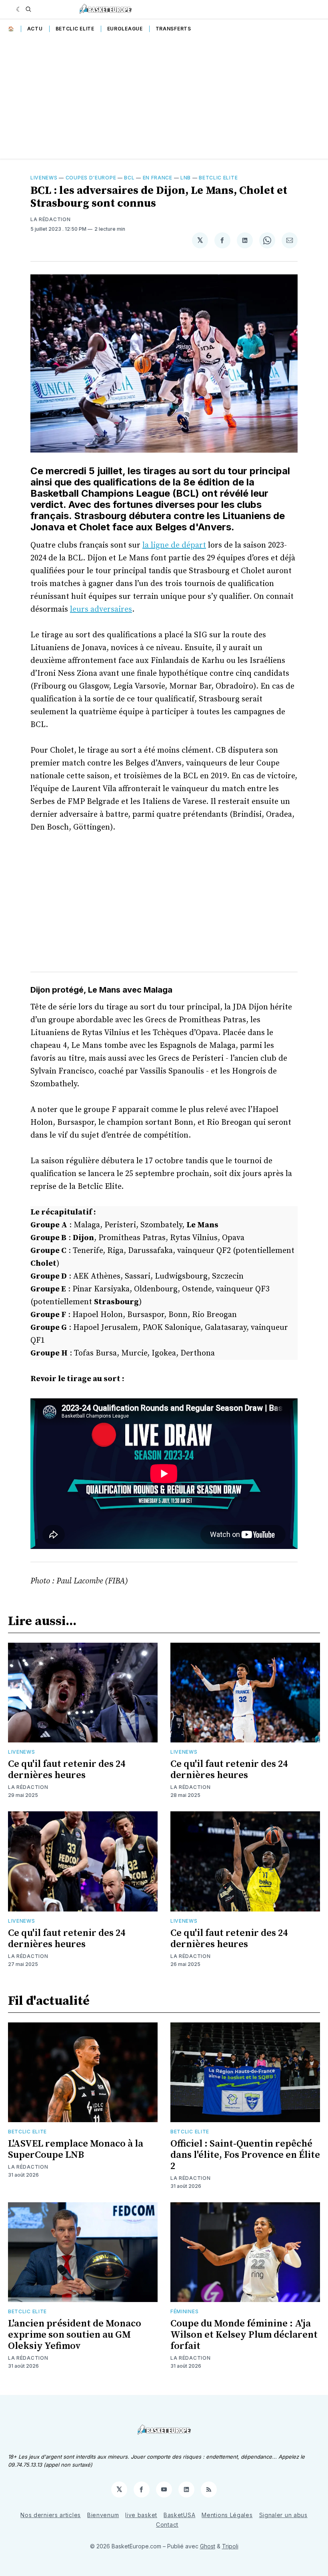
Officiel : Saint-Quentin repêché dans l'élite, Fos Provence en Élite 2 (245, 2155)
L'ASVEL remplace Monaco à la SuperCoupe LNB (76, 2149)
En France (158, 178)
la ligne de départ (174, 545)
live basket (141, 2515)
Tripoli (230, 2546)
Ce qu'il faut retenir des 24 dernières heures (67, 1770)
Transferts (173, 29)
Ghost (208, 2546)
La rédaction (50, 219)
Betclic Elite (75, 29)
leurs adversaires (101, 609)
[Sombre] (19, 9)
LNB (186, 178)
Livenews (44, 178)
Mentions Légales (227, 2515)
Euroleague (125, 29)
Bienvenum (103, 2515)
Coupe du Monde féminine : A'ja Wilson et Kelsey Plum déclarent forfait (244, 2335)
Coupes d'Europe (91, 178)
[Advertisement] (164, 99)
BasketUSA (179, 2515)
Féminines (184, 2311)
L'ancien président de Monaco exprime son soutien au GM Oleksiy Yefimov (75, 2335)
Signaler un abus (283, 2515)
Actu (35, 29)
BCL (129, 178)
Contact (167, 2525)
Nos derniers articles (51, 2515)
